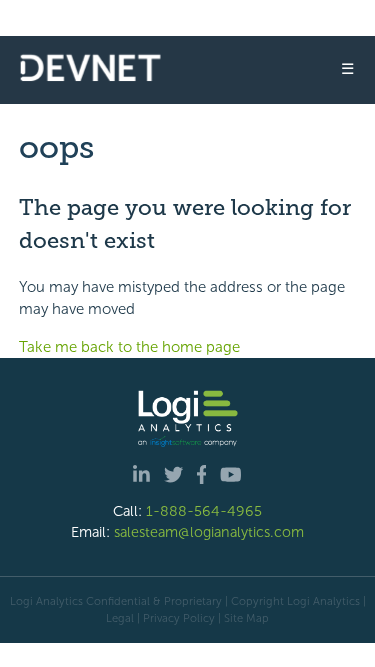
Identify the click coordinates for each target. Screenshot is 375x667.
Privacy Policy (179, 618)
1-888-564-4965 (204, 511)
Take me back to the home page (129, 347)
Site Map (246, 618)
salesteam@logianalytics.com (209, 532)
